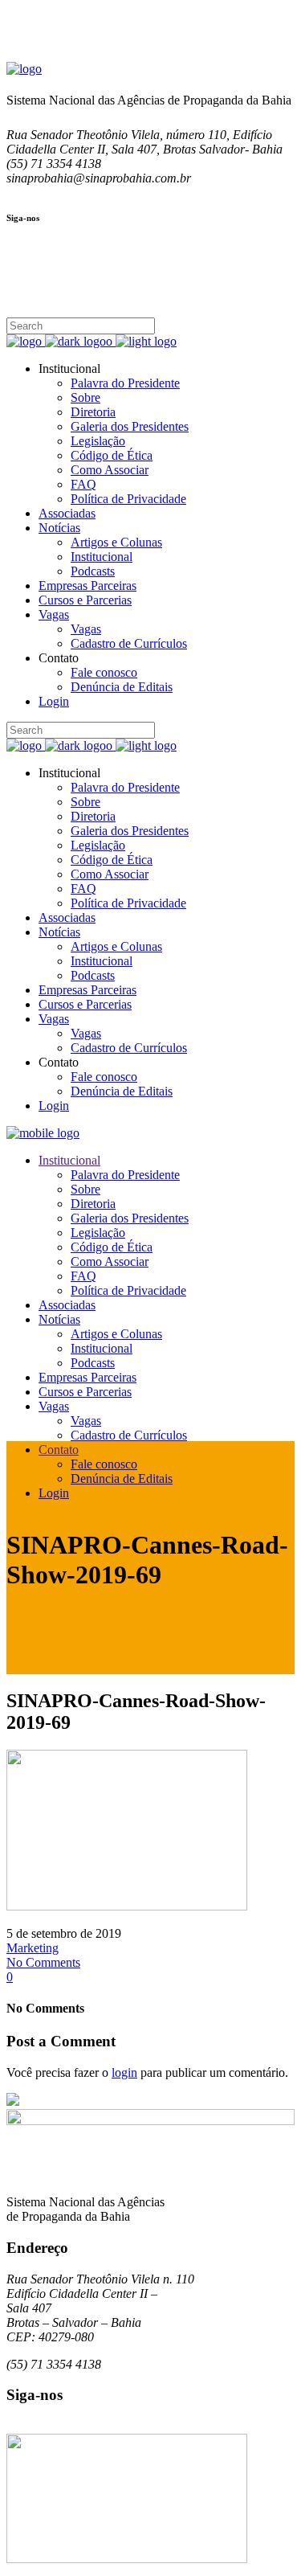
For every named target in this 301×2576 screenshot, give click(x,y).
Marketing (33, 1948)
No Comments (43, 1962)
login (124, 2072)
